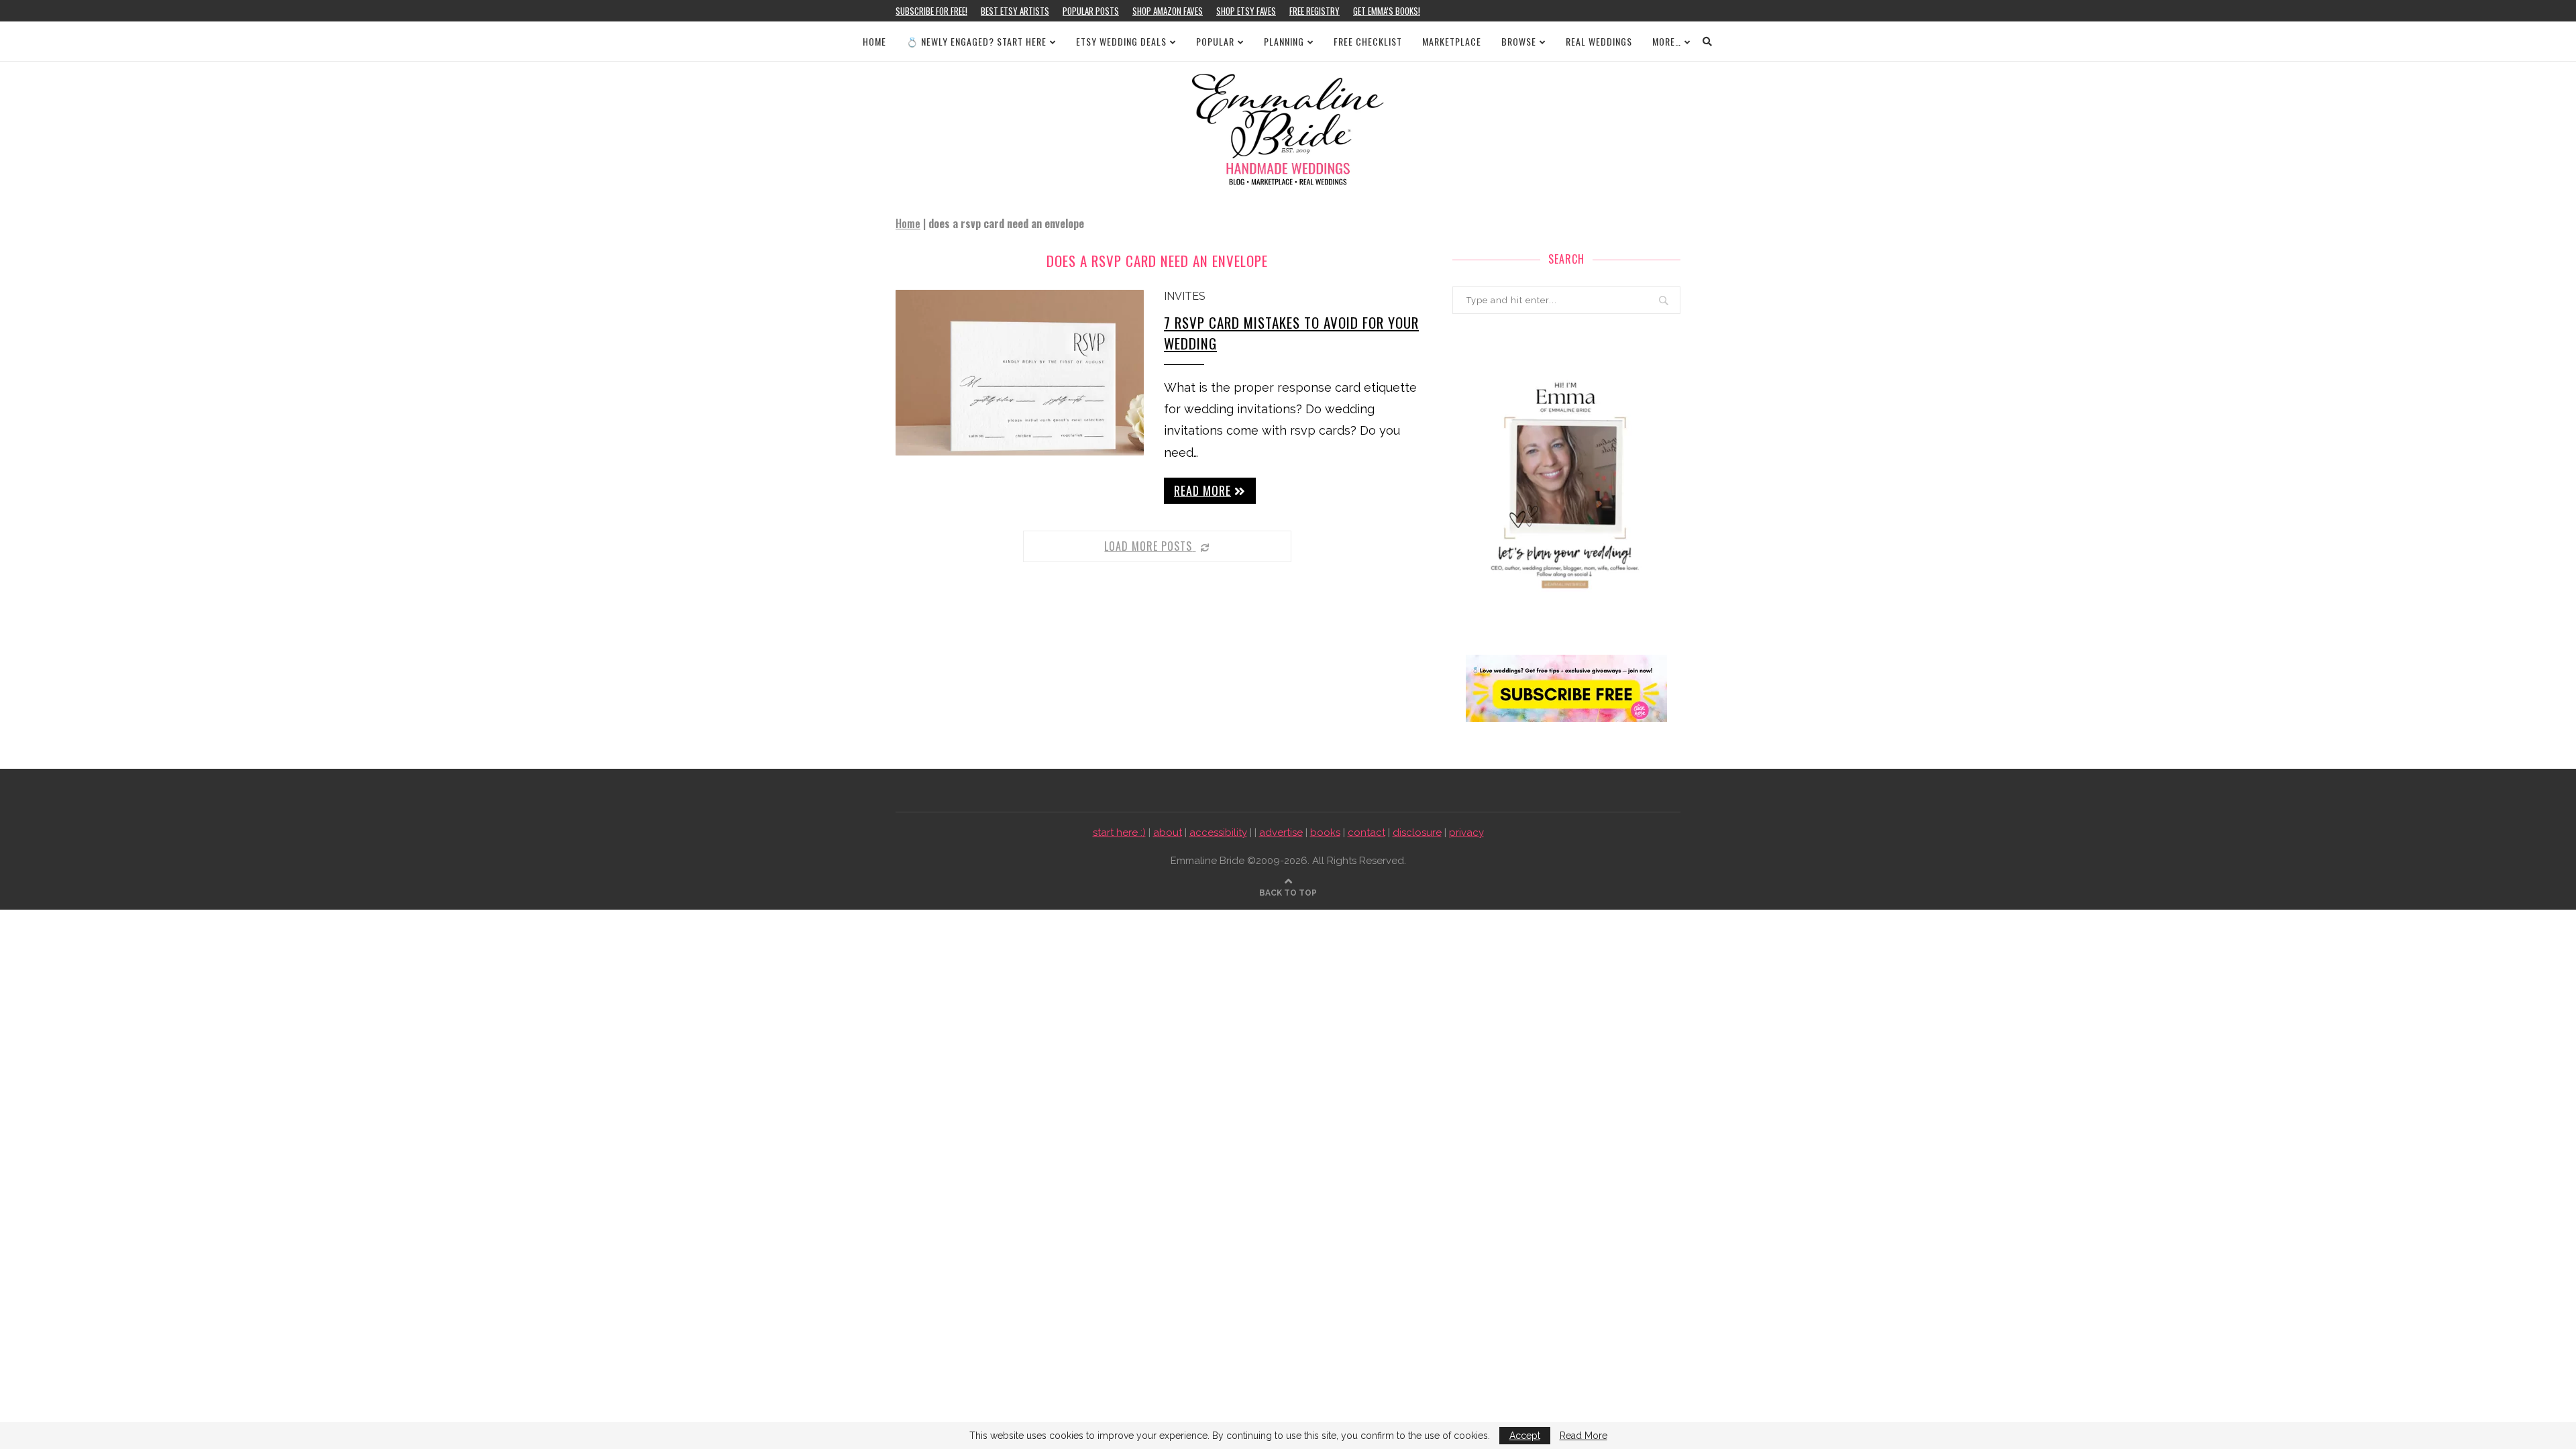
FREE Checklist (1368, 41)
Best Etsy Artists (1015, 11)
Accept (1525, 1436)
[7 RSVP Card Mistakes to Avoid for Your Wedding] (1020, 373)
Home (874, 41)
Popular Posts (1091, 11)
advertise (1281, 833)
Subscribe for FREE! (931, 11)
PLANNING (1284, 41)
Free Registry (1314, 11)
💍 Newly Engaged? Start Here (976, 41)
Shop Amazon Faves (1168, 11)
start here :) (1119, 833)
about (1168, 833)
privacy (1466, 833)
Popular (1215, 41)
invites (1185, 296)
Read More (1584, 1436)
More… (1667, 41)
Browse (1519, 41)
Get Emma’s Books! (1387, 11)
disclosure (1417, 833)
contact (1366, 833)
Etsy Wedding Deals (1121, 41)
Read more (1202, 490)
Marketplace (1452, 41)
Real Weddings (1599, 41)
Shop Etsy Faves (1246, 11)
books (1325, 833)
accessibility (1218, 833)
